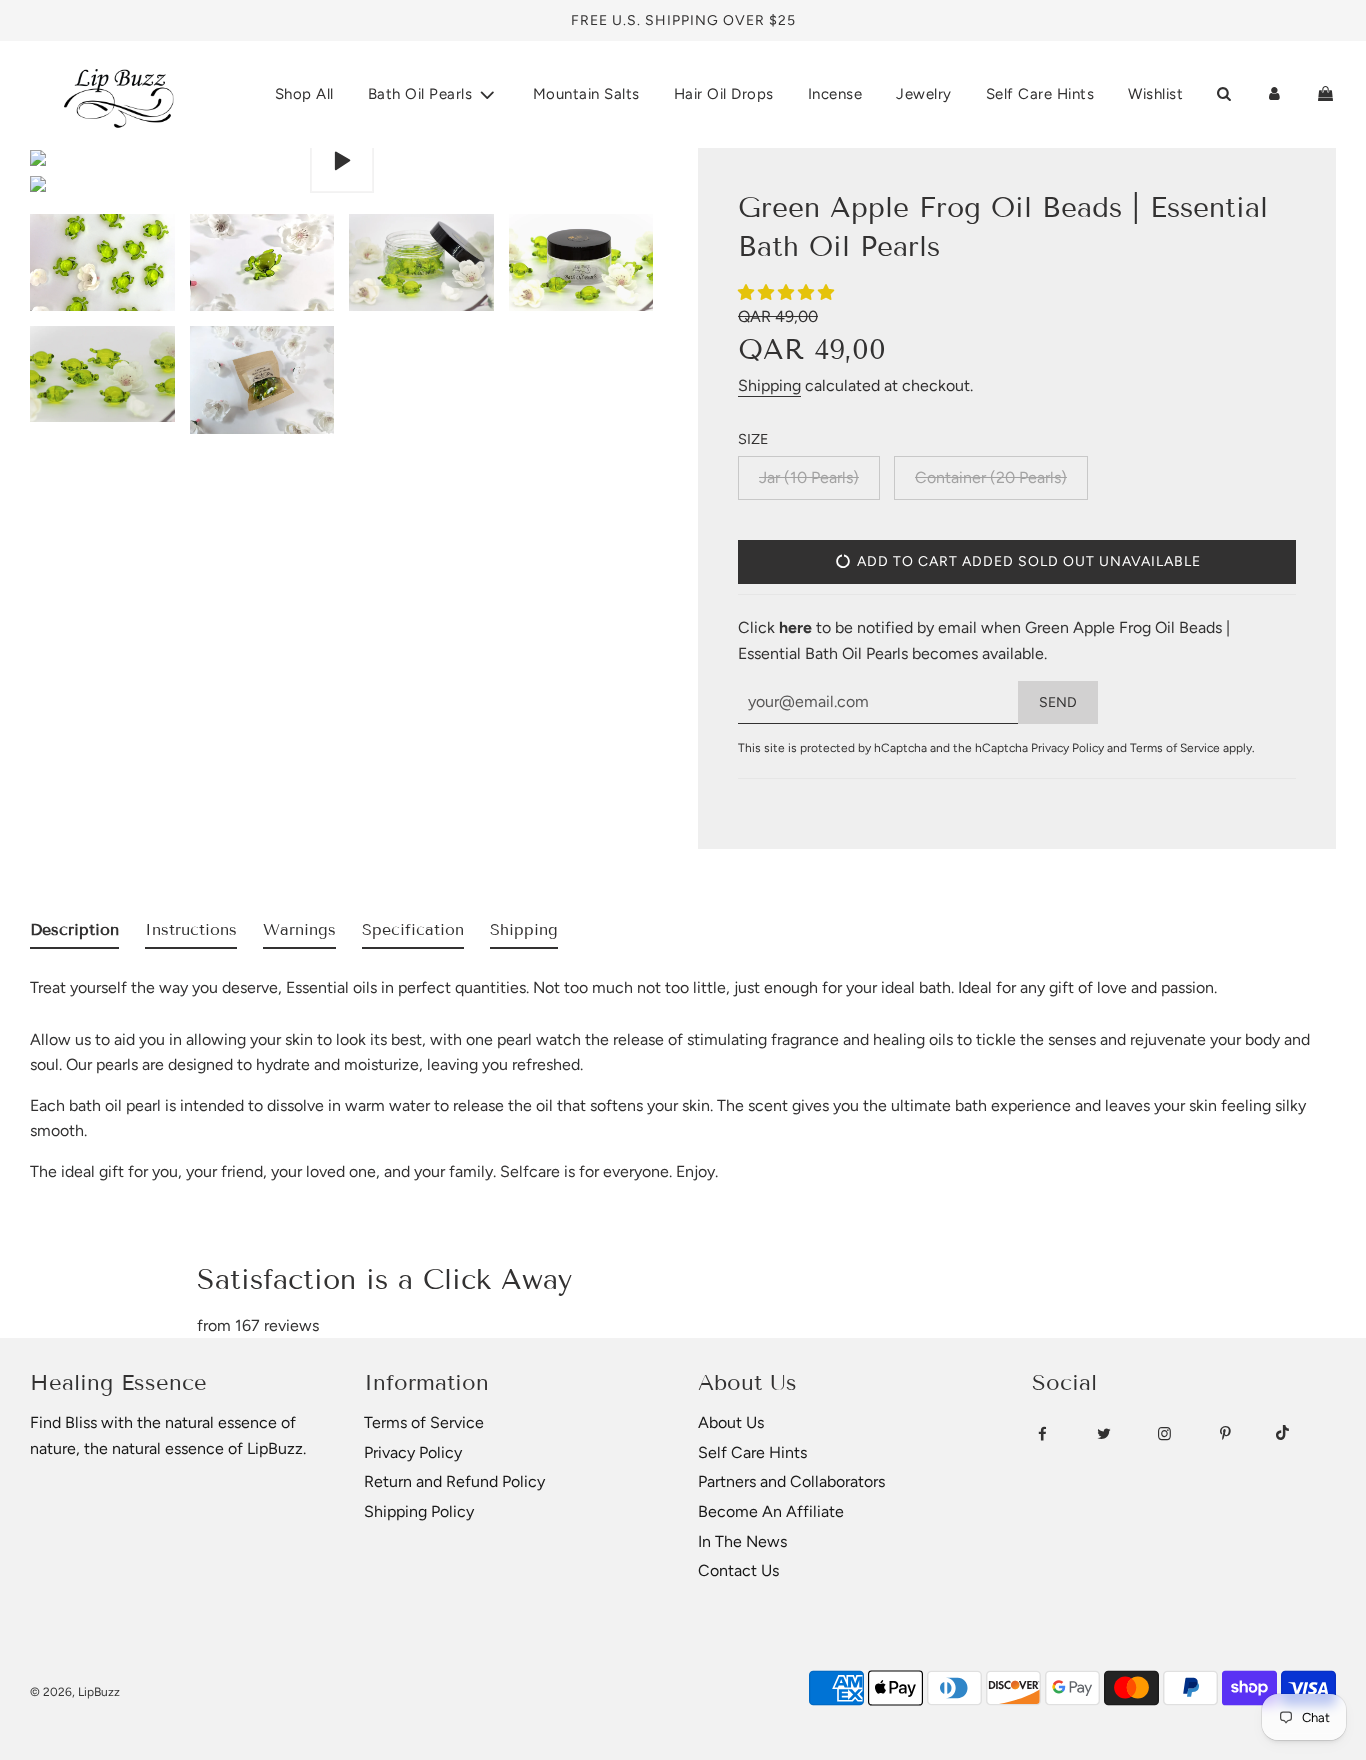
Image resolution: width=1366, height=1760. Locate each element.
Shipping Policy (419, 1511)
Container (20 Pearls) (991, 477)
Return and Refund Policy (454, 1481)
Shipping (769, 385)
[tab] (74, 934)
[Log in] (1274, 94)
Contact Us (738, 1570)
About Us (731, 1422)
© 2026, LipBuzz (75, 1692)
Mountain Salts (586, 94)
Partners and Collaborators (791, 1481)
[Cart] (1325, 94)
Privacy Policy (1067, 748)
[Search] (1223, 94)
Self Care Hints (1040, 94)
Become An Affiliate (771, 1511)
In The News (742, 1541)
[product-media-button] (342, 161)
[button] (788, 292)
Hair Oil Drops (724, 94)
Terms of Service (1175, 748)
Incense (835, 94)
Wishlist (1155, 94)
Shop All (304, 94)
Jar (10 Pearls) (809, 477)
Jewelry (924, 94)
